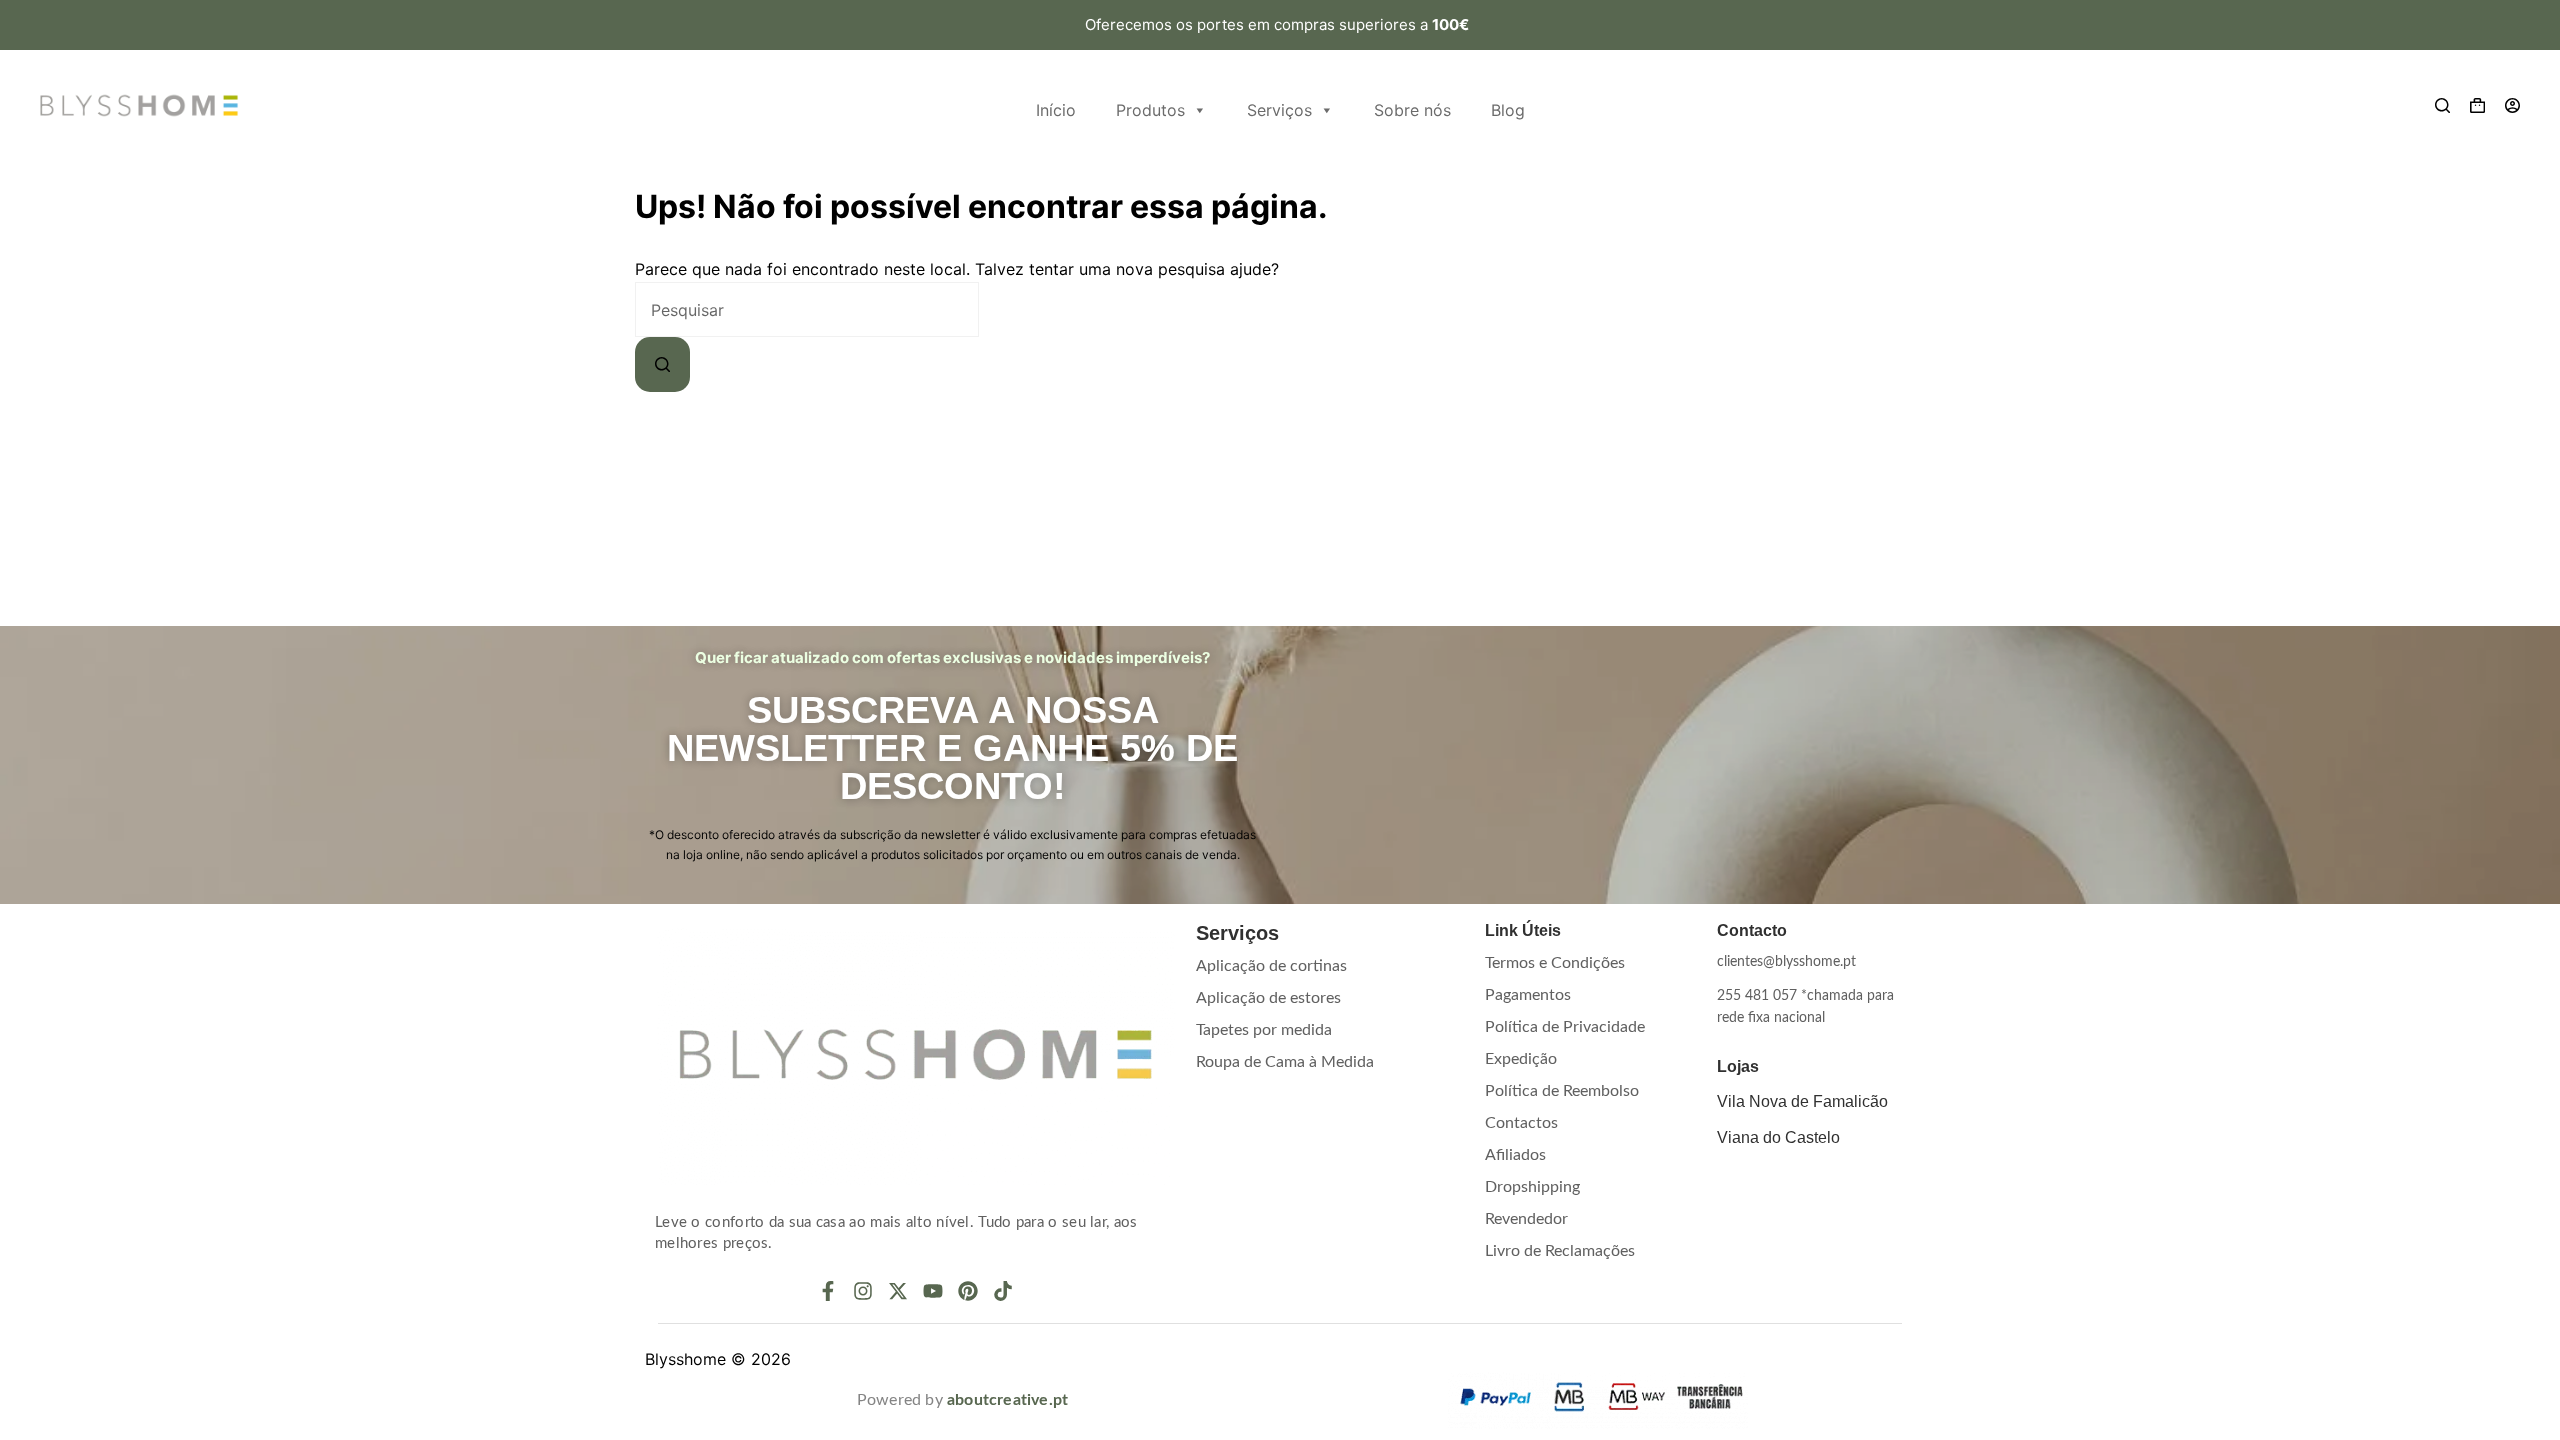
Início (1056, 110)
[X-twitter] (898, 1291)
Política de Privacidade (1565, 1027)
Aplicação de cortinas (1271, 966)
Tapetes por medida (1264, 1030)
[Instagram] (863, 1291)
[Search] (2442, 105)
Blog (1508, 110)
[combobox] (807, 309)
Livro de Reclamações (1560, 1251)
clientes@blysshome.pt (1786, 962)
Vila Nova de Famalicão (1802, 1101)
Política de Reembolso (1562, 1091)
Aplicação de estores (1268, 998)
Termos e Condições (1555, 963)
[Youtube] (933, 1291)
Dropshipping (1532, 1187)
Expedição (1521, 1059)
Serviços (1279, 110)
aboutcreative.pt (1007, 1400)
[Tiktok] (1003, 1291)
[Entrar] (2512, 105)
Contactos (1521, 1123)
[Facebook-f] (828, 1291)
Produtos (1150, 110)
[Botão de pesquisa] (662, 364)
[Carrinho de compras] (2477, 105)
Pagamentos (1528, 995)
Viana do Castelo (1778, 1137)
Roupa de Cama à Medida (1285, 1062)
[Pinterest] (968, 1291)
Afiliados (1515, 1155)
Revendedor (1526, 1219)
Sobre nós (1412, 110)
